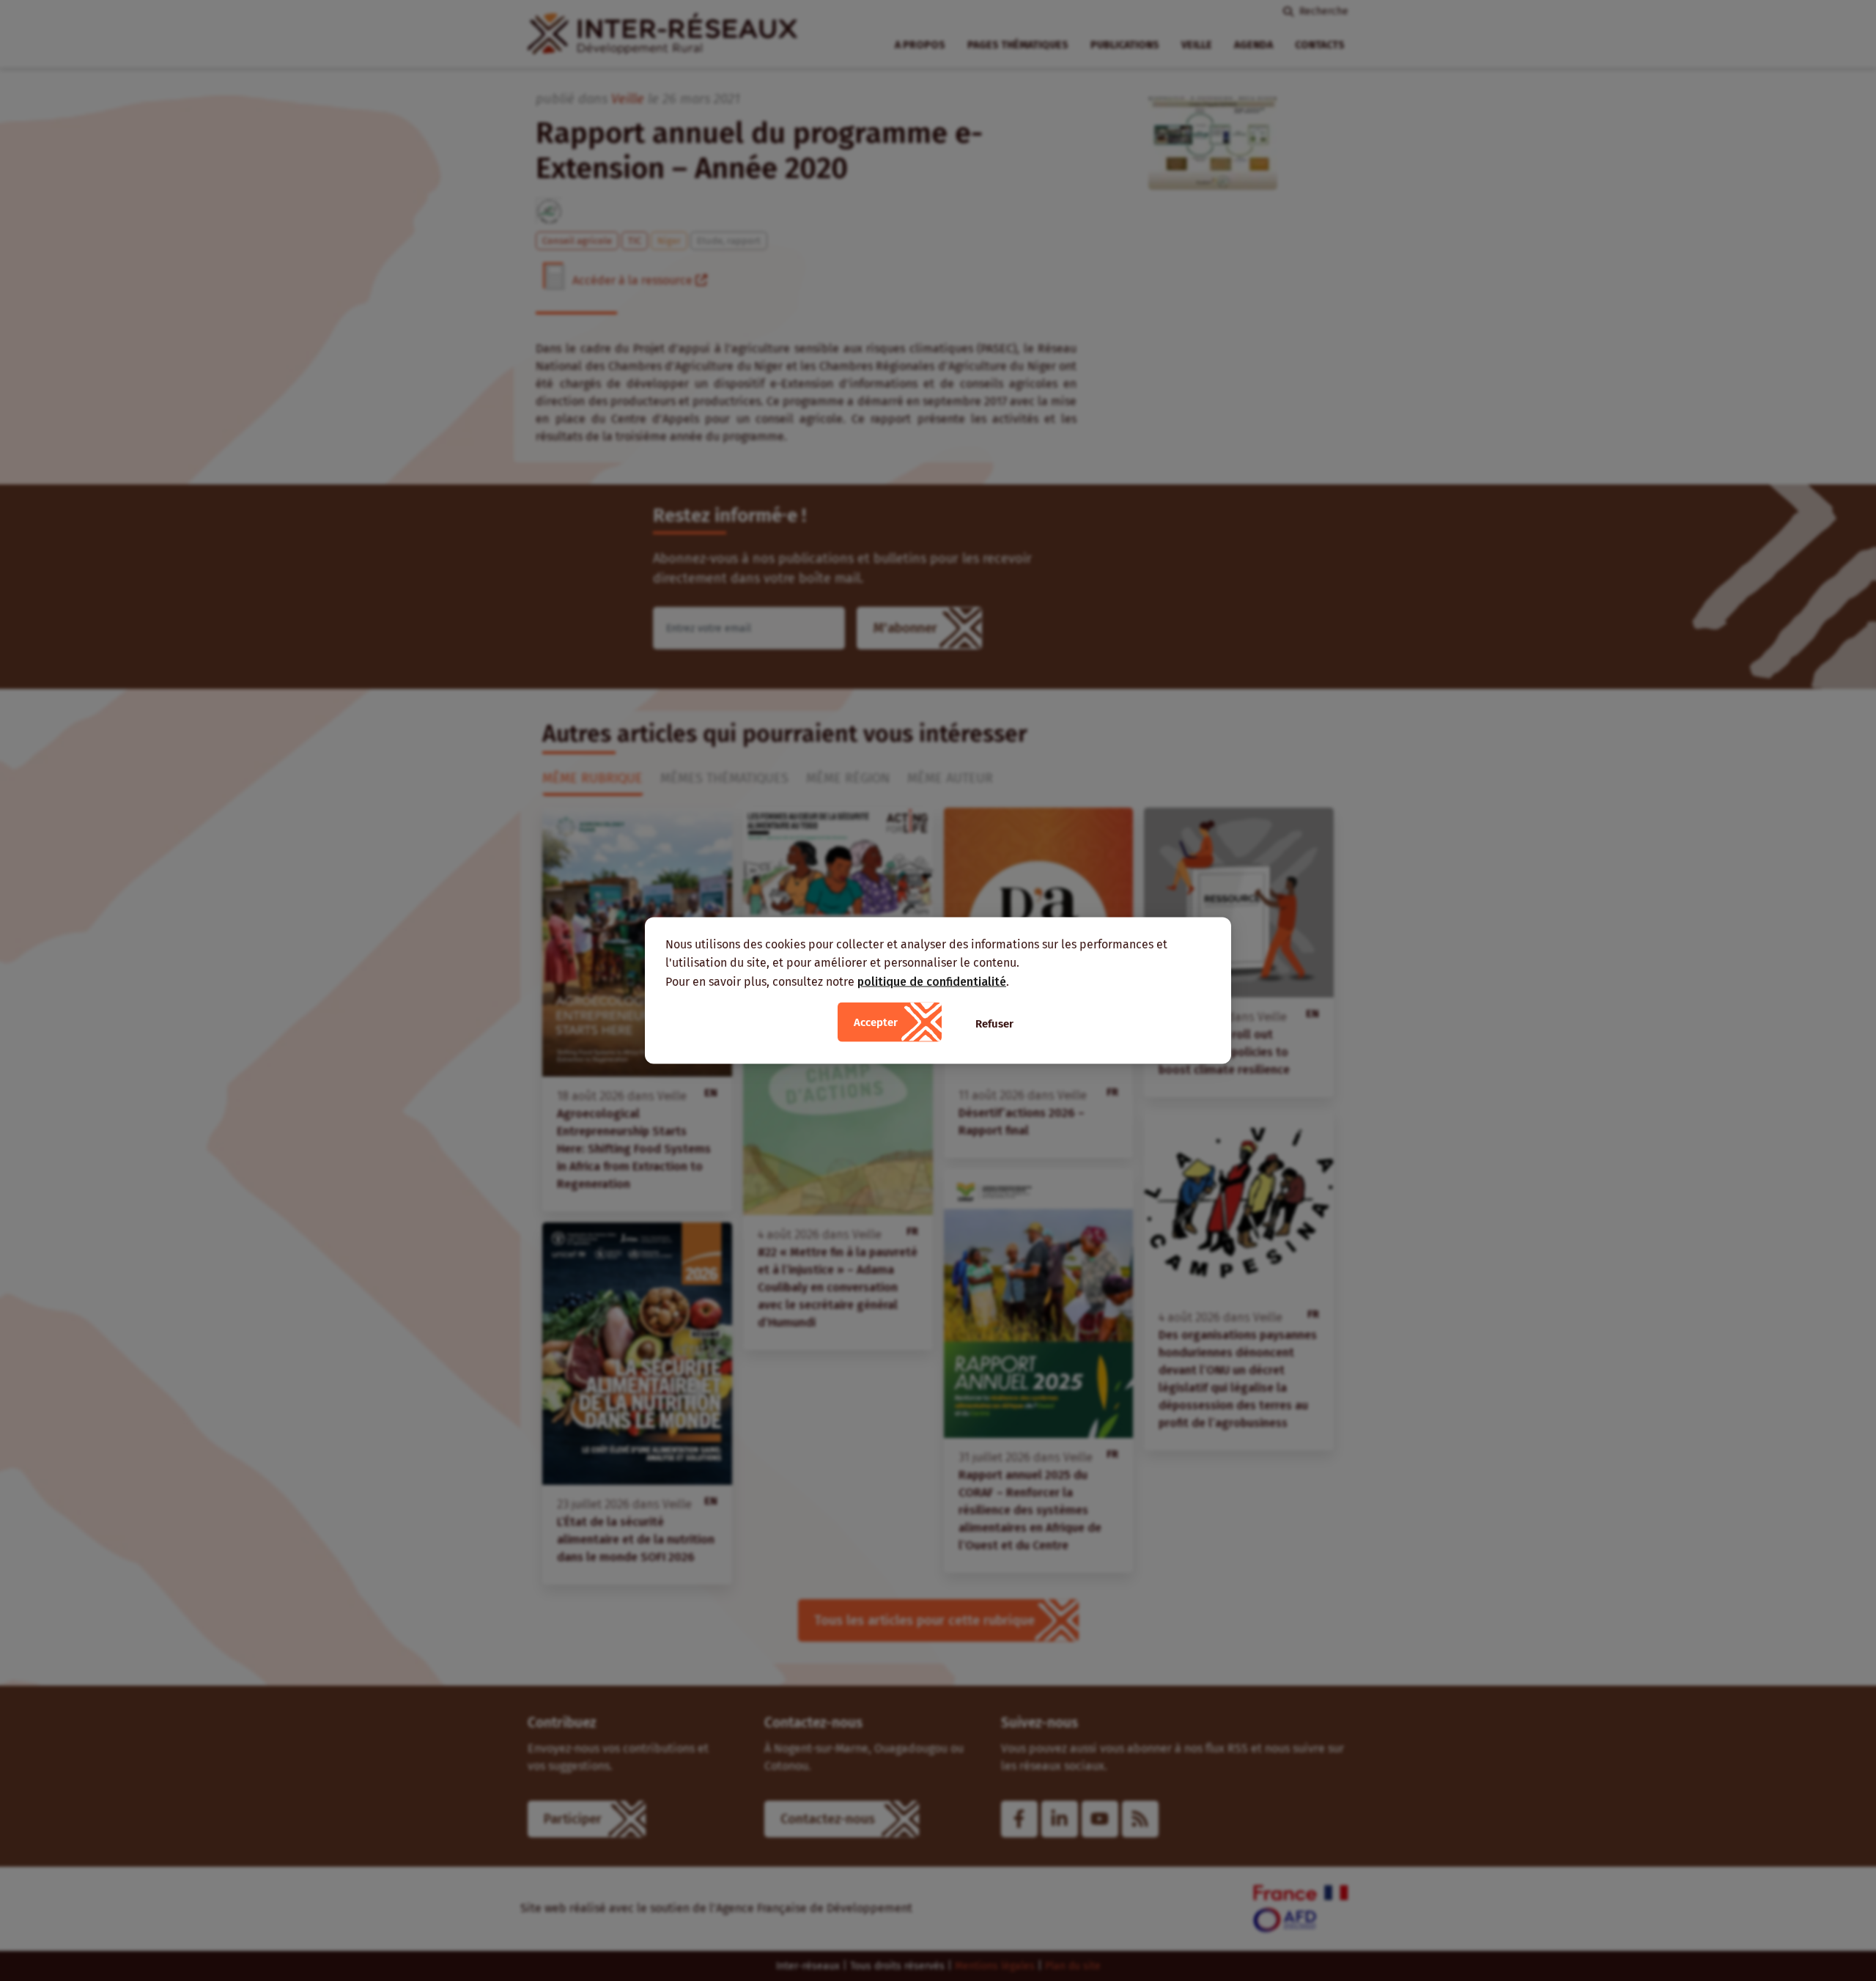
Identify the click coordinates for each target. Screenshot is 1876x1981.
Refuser (994, 1024)
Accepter (876, 1022)
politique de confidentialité (932, 981)
